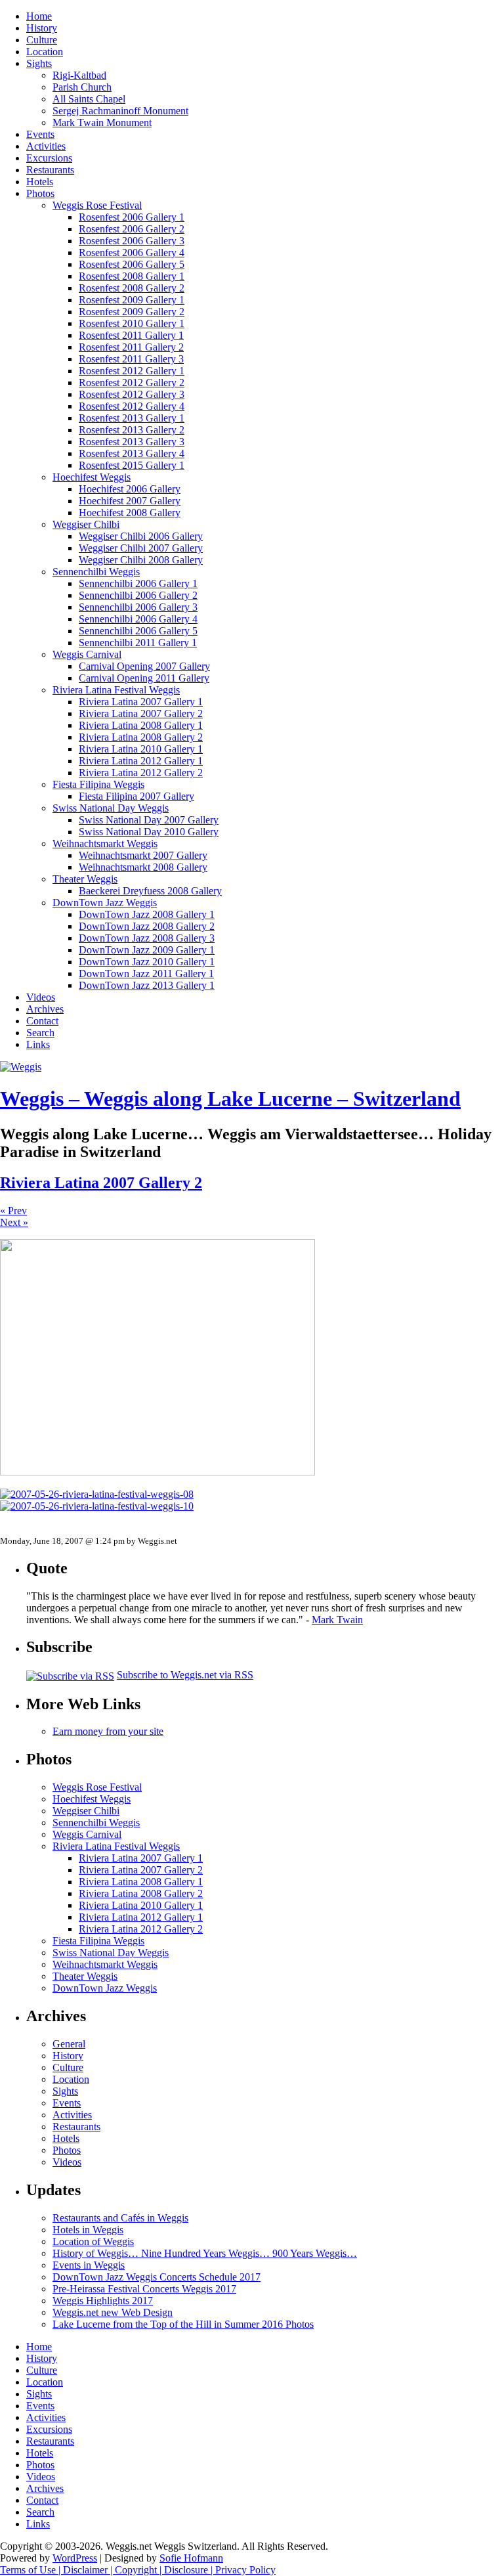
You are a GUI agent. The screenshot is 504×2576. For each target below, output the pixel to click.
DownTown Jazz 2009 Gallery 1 (147, 950)
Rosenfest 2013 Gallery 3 (132, 442)
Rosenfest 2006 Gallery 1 (132, 217)
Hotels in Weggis (88, 2230)
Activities (46, 146)
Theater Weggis (85, 879)
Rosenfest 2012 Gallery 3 (132, 394)
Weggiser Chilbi (86, 524)
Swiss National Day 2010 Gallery (149, 832)
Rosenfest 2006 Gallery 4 (132, 252)
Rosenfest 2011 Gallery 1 (131, 335)
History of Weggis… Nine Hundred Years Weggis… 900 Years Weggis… (205, 2253)
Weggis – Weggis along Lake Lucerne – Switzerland (230, 1099)
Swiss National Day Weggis (111, 808)
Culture (42, 40)
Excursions (49, 158)
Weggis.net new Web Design (113, 2312)
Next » (14, 1222)
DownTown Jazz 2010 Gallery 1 (147, 962)
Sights (39, 63)
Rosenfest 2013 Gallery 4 (132, 453)
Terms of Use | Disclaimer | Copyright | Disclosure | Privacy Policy (138, 2570)
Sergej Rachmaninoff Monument (120, 111)
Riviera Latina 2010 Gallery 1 (141, 749)
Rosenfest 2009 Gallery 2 (132, 312)
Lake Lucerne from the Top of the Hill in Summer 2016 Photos (183, 2324)
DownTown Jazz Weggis (105, 903)
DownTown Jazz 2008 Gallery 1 (147, 914)
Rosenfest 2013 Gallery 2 (132, 430)
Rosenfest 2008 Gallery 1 (132, 276)
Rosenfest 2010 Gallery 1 (132, 323)
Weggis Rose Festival (97, 205)
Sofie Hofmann (191, 2558)
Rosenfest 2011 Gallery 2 (131, 347)
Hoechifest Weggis (92, 477)
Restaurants (50, 170)
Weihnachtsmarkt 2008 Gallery (143, 867)
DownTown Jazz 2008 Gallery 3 (147, 938)
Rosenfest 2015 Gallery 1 (132, 465)
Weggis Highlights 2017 (103, 2301)
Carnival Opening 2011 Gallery (144, 678)
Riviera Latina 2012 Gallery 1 (141, 761)
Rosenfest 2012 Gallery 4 (132, 406)
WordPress (75, 2558)
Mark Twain (337, 1620)
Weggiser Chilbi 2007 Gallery (141, 548)
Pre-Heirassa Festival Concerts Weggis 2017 (144, 2289)
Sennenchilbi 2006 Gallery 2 (138, 595)
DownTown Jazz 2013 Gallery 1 (147, 985)
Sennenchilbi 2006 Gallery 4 (138, 619)
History (42, 28)
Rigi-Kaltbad (79, 75)
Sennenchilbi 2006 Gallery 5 (138, 631)
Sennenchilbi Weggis (96, 572)
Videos (41, 997)
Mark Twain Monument (102, 122)
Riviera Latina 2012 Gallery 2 (141, 773)
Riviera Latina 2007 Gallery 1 (141, 702)
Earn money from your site (108, 1731)
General (69, 2044)
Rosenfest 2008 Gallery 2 (132, 288)
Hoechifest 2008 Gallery (130, 513)
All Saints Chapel (89, 99)
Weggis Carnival (87, 654)
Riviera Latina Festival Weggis (116, 690)
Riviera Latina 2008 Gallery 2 (141, 737)
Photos (40, 193)
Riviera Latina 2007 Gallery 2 (141, 713)
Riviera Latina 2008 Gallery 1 (141, 725)
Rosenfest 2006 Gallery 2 (132, 229)
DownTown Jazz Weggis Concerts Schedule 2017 (157, 2277)
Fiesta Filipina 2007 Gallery (136, 796)
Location (45, 52)
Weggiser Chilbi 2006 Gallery (141, 536)
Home (39, 16)
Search (40, 1033)
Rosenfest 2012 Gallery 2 (132, 382)
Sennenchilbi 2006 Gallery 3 (138, 607)
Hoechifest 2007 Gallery (130, 501)
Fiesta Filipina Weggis (98, 784)
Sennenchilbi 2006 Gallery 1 (138, 583)
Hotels (40, 182)
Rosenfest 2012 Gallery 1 (132, 371)
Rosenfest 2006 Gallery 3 (132, 241)
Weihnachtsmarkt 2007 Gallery (143, 855)
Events (40, 134)
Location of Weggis (93, 2241)
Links (38, 1044)
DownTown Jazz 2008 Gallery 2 (147, 926)
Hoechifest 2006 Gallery (130, 489)
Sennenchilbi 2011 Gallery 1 (138, 643)
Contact (42, 1021)
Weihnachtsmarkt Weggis (105, 843)
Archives (45, 1009)
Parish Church (82, 87)
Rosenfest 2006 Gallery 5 (132, 264)
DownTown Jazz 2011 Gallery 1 (146, 973)
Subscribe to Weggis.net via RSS (185, 1675)
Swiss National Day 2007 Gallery (149, 820)
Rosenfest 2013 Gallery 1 (132, 418)
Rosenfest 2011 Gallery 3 (131, 359)
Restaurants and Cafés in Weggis (120, 2218)
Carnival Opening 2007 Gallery (144, 666)
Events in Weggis (89, 2265)
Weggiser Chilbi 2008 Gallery (141, 560)
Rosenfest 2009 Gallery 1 (132, 300)
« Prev (13, 1211)
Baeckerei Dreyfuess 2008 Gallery (150, 891)
